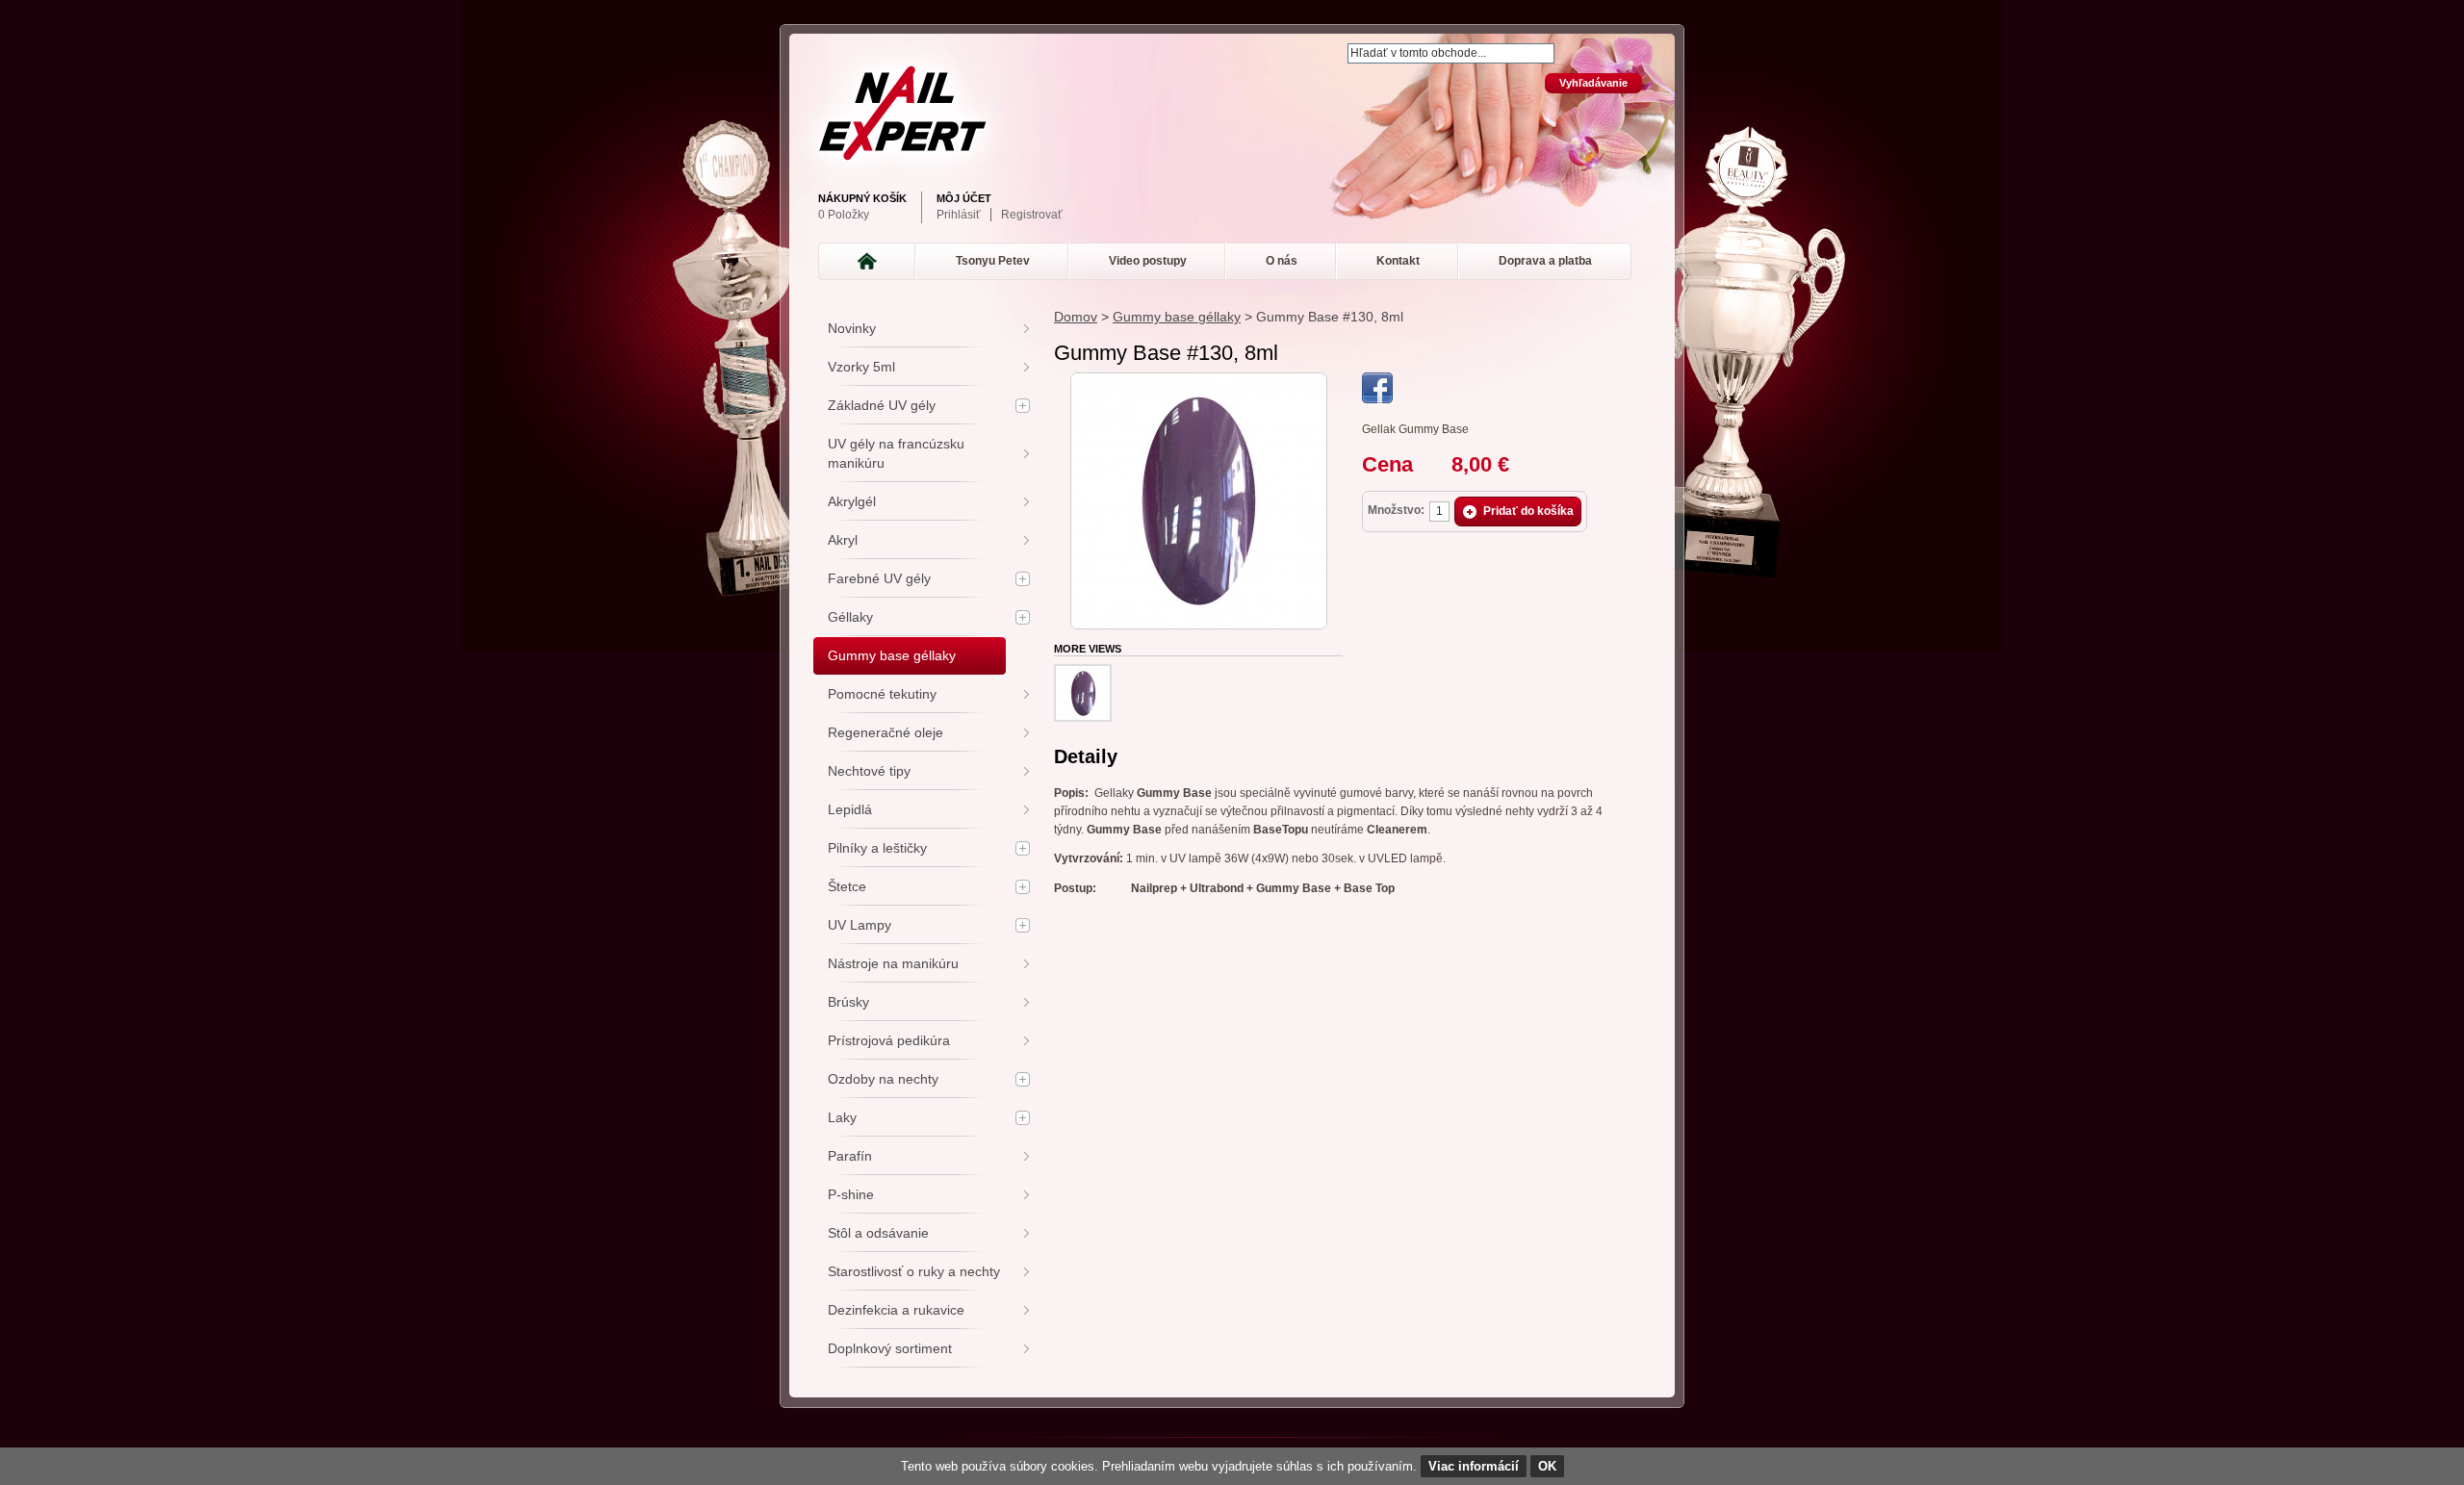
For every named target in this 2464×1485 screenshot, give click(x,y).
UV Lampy (860, 925)
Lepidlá (850, 809)
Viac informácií (1474, 1466)
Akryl (843, 540)
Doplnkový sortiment (890, 1348)
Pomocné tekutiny (882, 694)
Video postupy (1148, 261)
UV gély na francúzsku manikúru (896, 453)
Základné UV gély (882, 405)
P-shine (851, 1194)
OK (1547, 1466)
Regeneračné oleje (885, 732)
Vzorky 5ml (861, 367)
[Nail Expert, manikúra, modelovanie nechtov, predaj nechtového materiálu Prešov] (1227, 113)
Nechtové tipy (869, 771)
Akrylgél (852, 501)
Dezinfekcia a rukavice (896, 1310)
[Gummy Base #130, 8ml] (1199, 381)
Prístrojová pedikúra (889, 1040)
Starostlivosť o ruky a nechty (914, 1271)
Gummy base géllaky (1177, 317)
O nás (1282, 261)
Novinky (852, 328)
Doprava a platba (1545, 261)
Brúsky (848, 1002)
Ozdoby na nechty (883, 1079)
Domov (1076, 317)
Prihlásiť (959, 215)
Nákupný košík (862, 198)
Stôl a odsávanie (878, 1233)
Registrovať (1032, 215)
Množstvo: (1396, 510)
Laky (842, 1117)
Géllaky (850, 617)
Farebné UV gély (879, 578)
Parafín (850, 1156)
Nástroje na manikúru (893, 963)
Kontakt (1398, 261)
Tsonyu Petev (993, 261)
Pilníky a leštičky (877, 848)
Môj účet (964, 198)
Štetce (847, 886)
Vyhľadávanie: (1336, 45)
